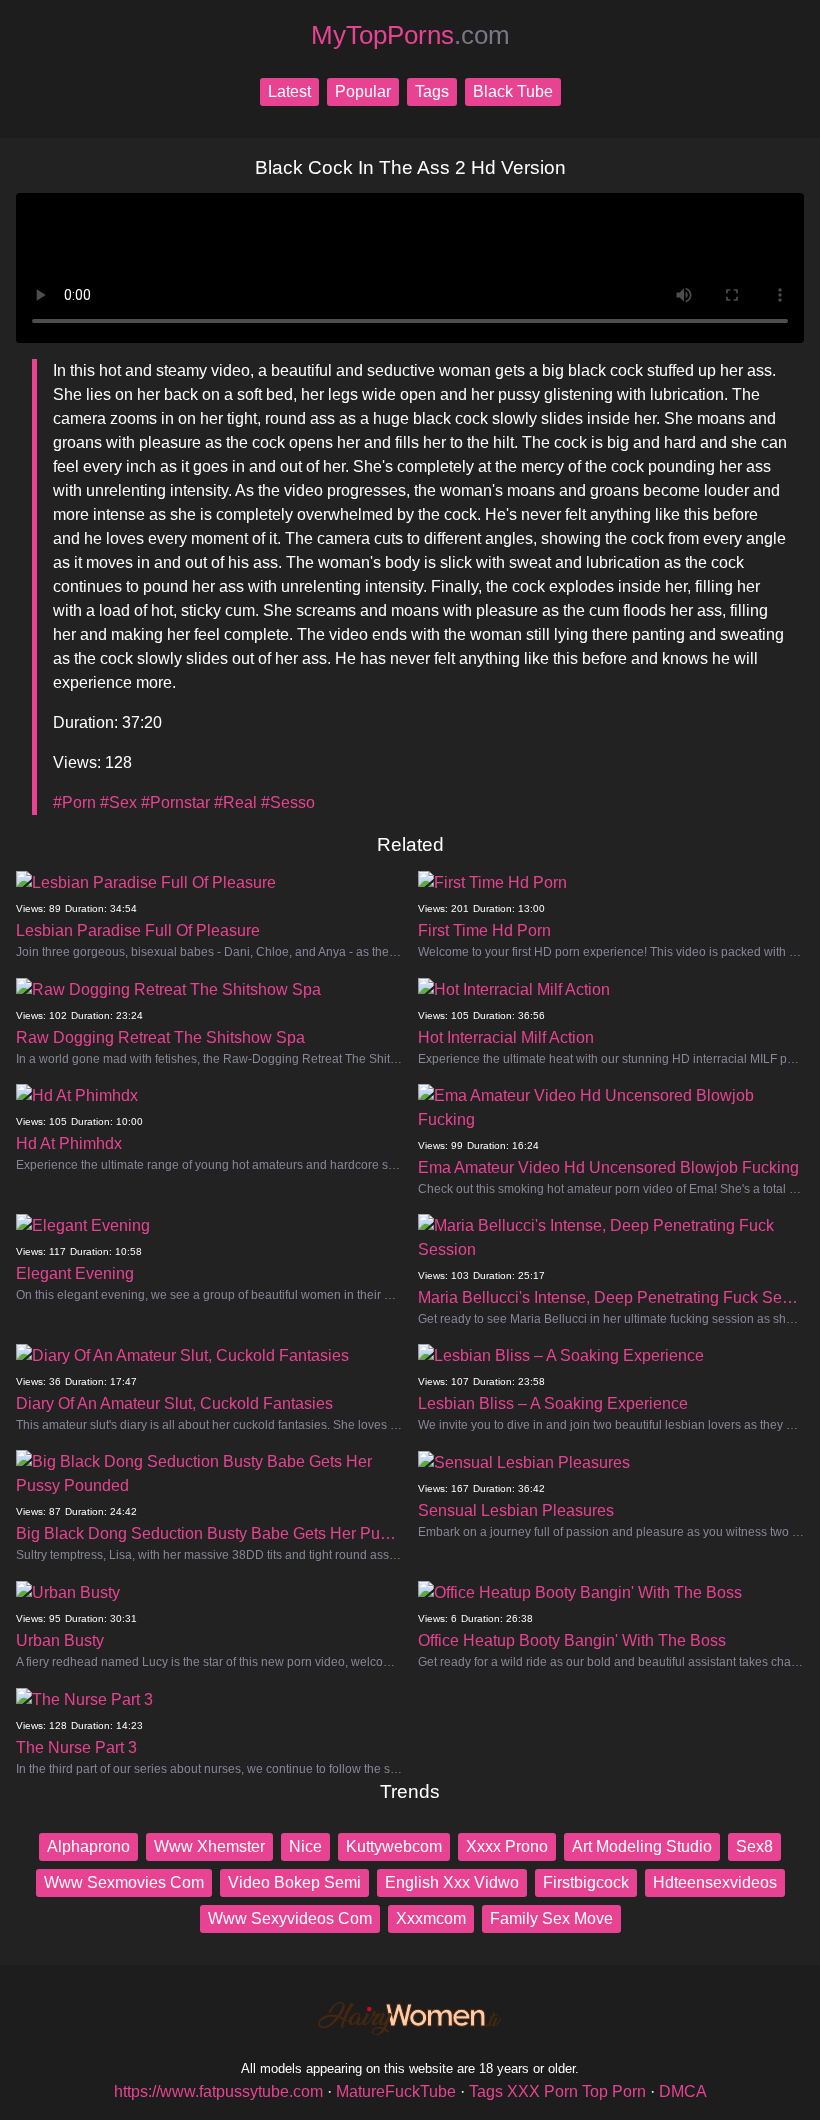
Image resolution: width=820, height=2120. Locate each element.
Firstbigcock (586, 1882)
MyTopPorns (410, 35)
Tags (432, 91)
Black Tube (513, 91)
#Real (235, 802)
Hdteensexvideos (715, 1882)
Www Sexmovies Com (124, 1882)
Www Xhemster (209, 1846)
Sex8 (754, 1846)
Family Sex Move (551, 1918)
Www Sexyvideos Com (290, 1918)
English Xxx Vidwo (452, 1882)
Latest (289, 91)
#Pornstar (175, 802)
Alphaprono (88, 1846)
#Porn (74, 802)
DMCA (683, 2091)
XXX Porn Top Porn (576, 2091)
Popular (363, 91)
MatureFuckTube (396, 2091)
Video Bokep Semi (294, 1882)
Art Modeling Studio (642, 1846)
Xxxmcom (431, 1918)
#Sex (118, 802)
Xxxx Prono (507, 1846)
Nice (305, 1846)
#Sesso (288, 802)
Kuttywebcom (394, 1846)
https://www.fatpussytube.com (218, 2091)
